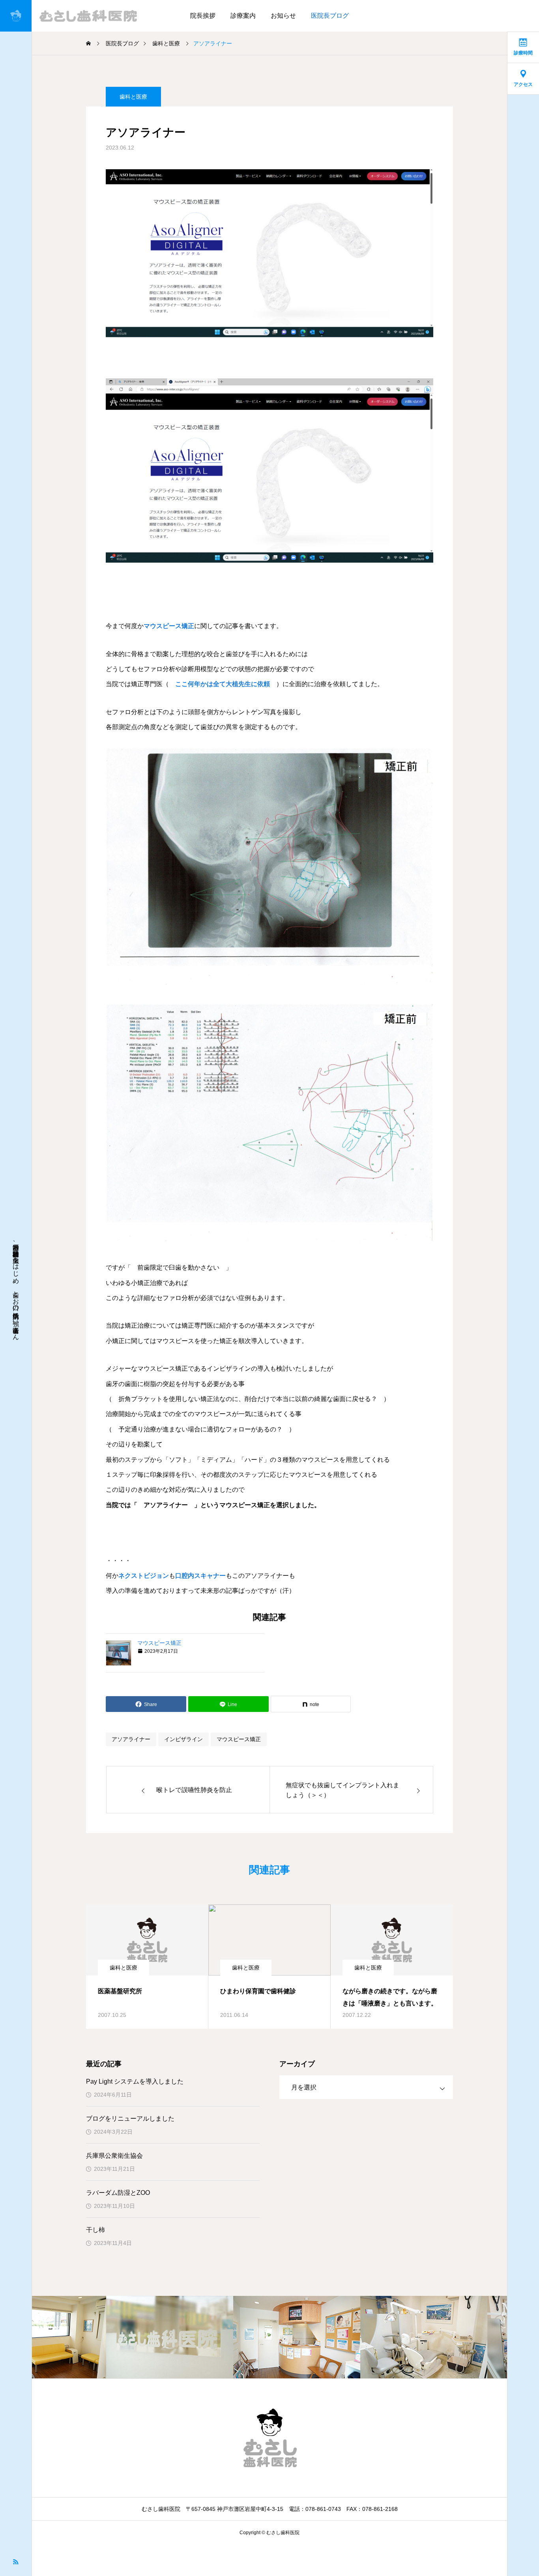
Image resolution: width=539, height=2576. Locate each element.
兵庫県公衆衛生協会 (114, 2156)
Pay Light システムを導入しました (135, 2081)
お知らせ (283, 16)
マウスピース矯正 (169, 626)
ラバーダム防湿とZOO (118, 2193)
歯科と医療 (133, 97)
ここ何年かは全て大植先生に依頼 (223, 684)
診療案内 (243, 16)
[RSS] (16, 2561)
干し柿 (95, 2230)
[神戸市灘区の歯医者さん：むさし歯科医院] (72, 16)
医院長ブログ (330, 16)
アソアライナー (131, 1739)
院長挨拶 (203, 16)
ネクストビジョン (144, 1576)
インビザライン (183, 1739)
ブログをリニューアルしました (130, 2119)
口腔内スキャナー (200, 1576)
